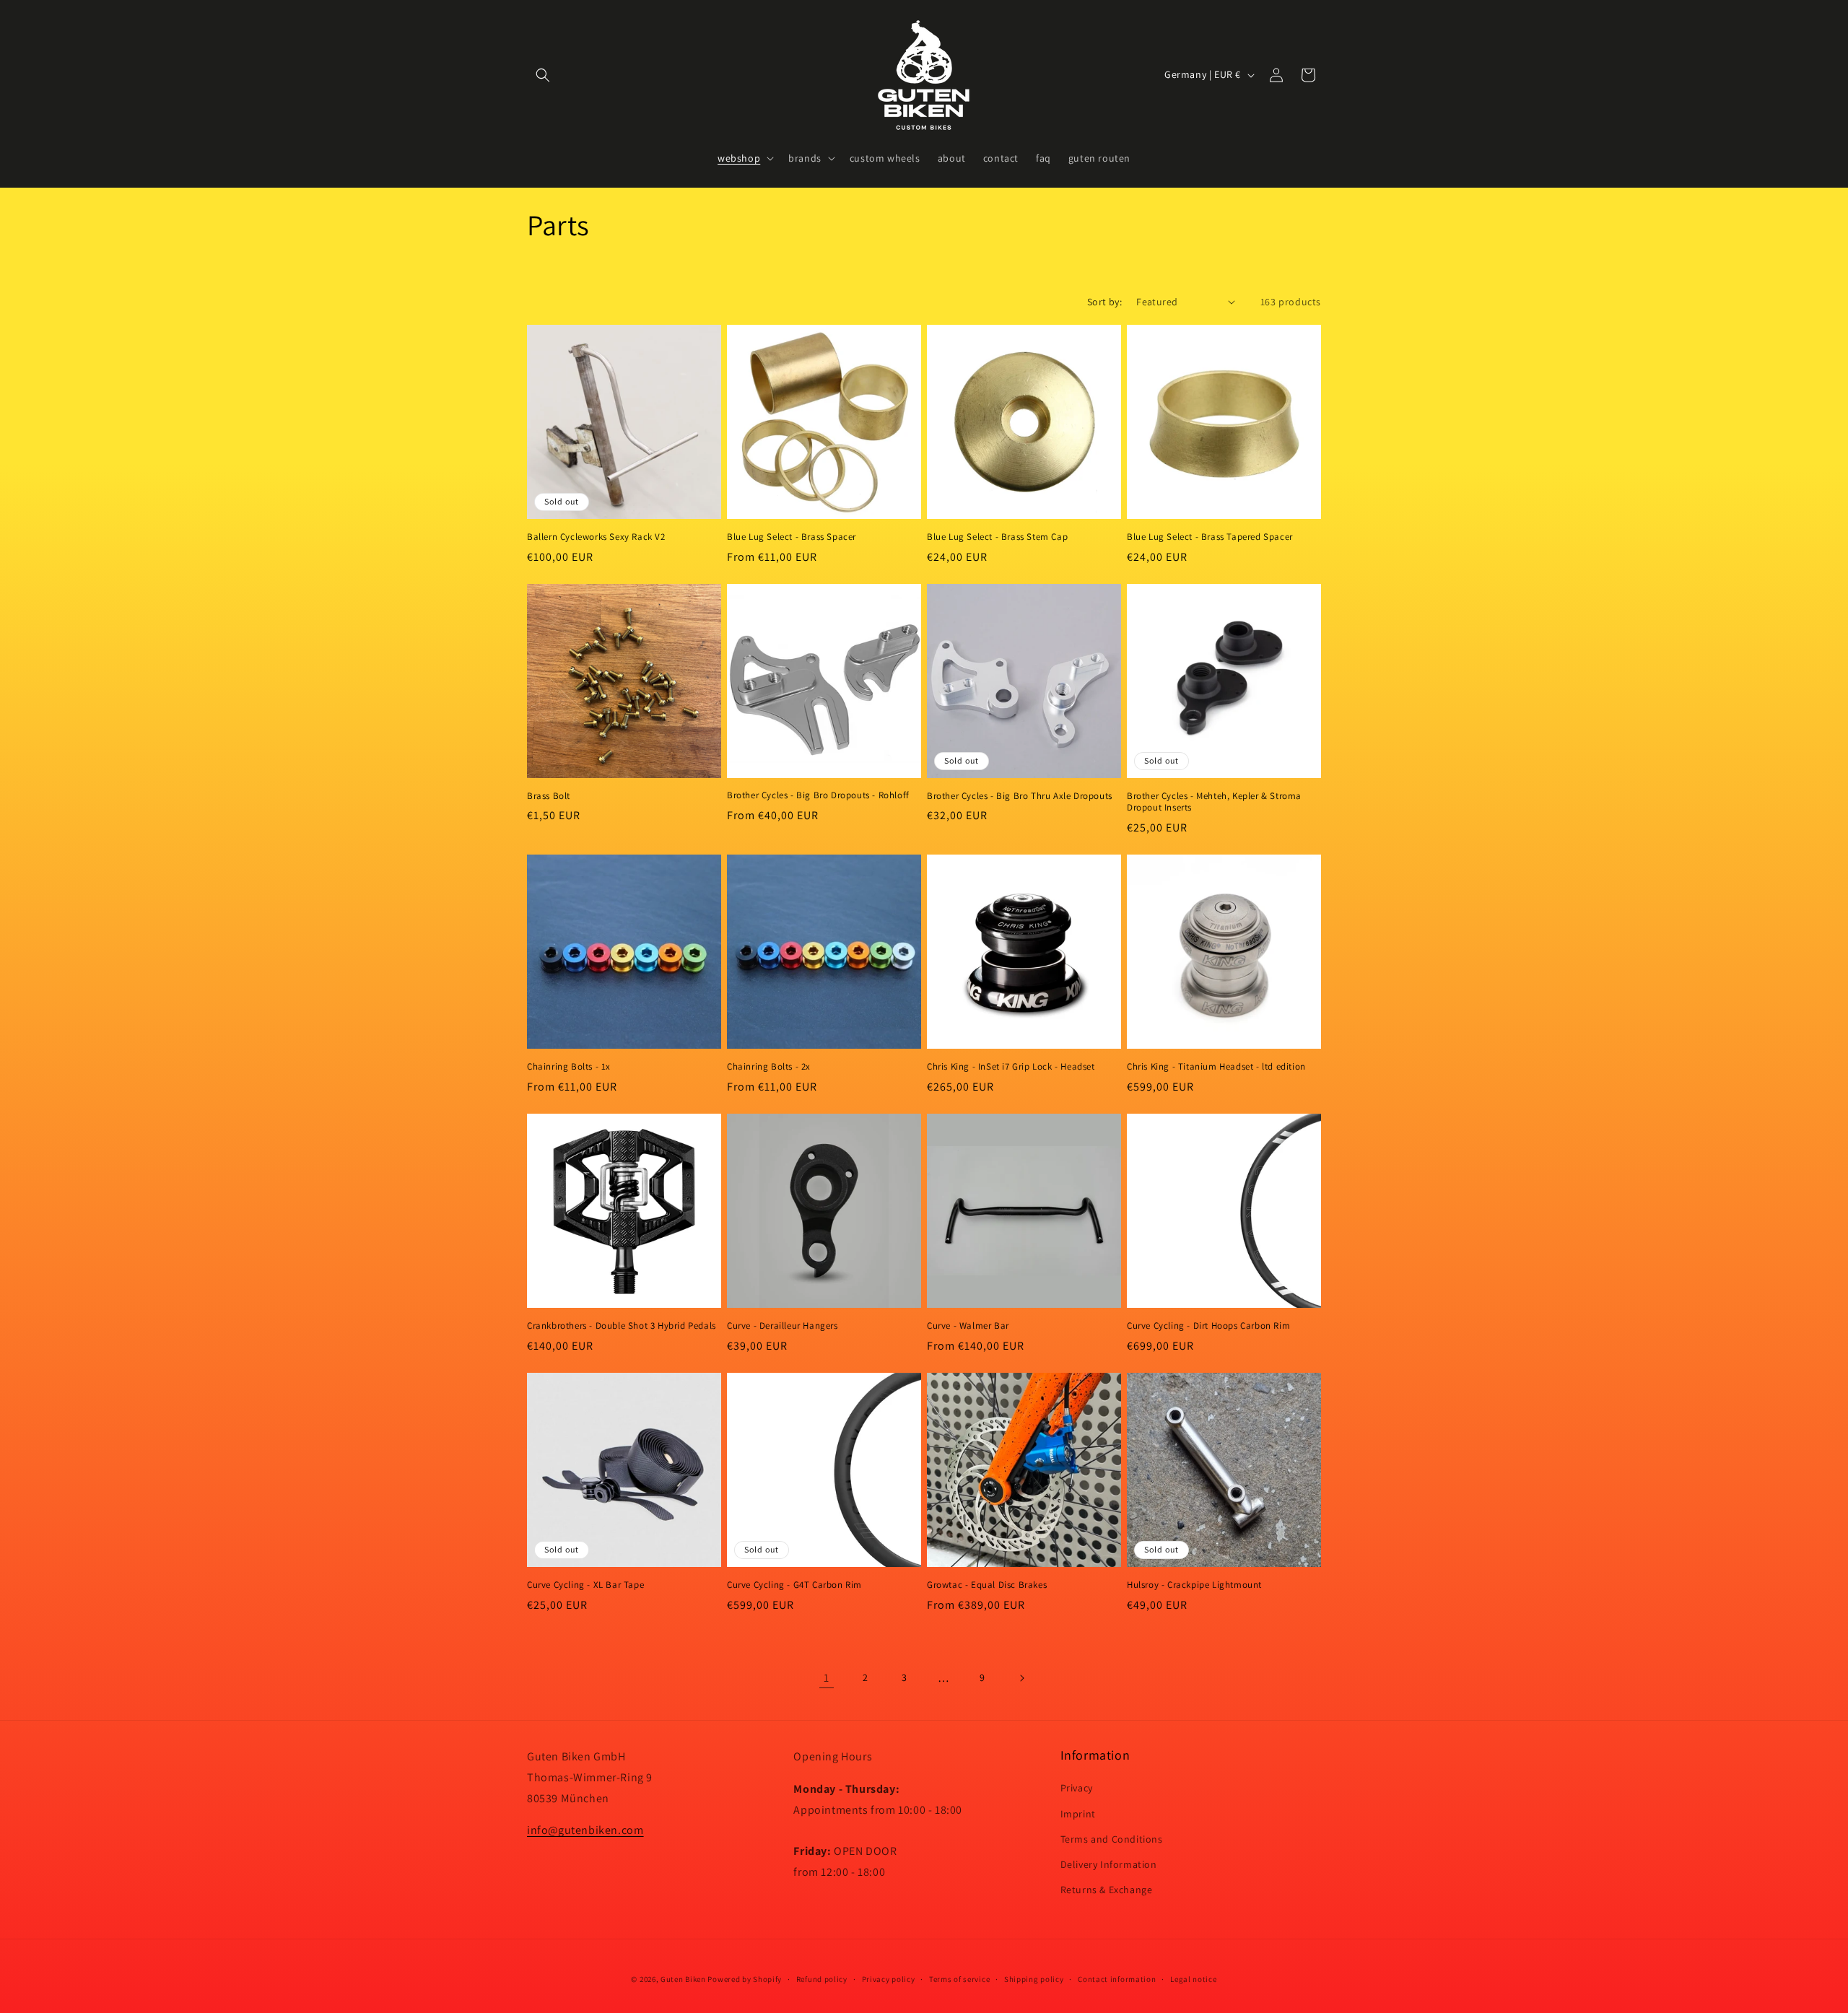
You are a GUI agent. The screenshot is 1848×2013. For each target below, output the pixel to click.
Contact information (1117, 1979)
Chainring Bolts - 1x (569, 1067)
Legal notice (1193, 1979)
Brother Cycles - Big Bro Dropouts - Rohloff (818, 795)
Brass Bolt (549, 796)
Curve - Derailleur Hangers (783, 1326)
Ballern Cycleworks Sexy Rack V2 (596, 537)
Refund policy (822, 1979)
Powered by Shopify (745, 1979)
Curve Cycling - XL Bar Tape (585, 1585)
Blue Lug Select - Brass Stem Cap (997, 537)
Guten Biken (683, 1979)
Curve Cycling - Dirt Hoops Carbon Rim (1208, 1326)
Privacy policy (889, 1979)
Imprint (1078, 1814)
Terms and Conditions (1112, 1839)
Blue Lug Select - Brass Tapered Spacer (1210, 537)
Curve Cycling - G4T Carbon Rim (794, 1585)
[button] (543, 75)
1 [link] (827, 1678)
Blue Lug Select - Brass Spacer (792, 537)
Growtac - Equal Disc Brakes (987, 1585)
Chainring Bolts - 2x (769, 1067)
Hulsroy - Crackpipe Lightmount (1194, 1585)
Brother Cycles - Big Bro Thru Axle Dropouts (1020, 796)
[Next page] (1021, 1678)
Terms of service (959, 1979)
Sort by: (1104, 302)
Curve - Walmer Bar (968, 1326)
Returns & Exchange (1107, 1890)
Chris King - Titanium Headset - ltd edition (1216, 1067)
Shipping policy (1034, 1979)
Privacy (1077, 1788)
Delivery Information (1109, 1864)
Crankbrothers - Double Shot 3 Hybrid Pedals (622, 1326)
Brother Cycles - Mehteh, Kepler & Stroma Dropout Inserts (1214, 802)
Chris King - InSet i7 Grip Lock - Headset (1011, 1067)
